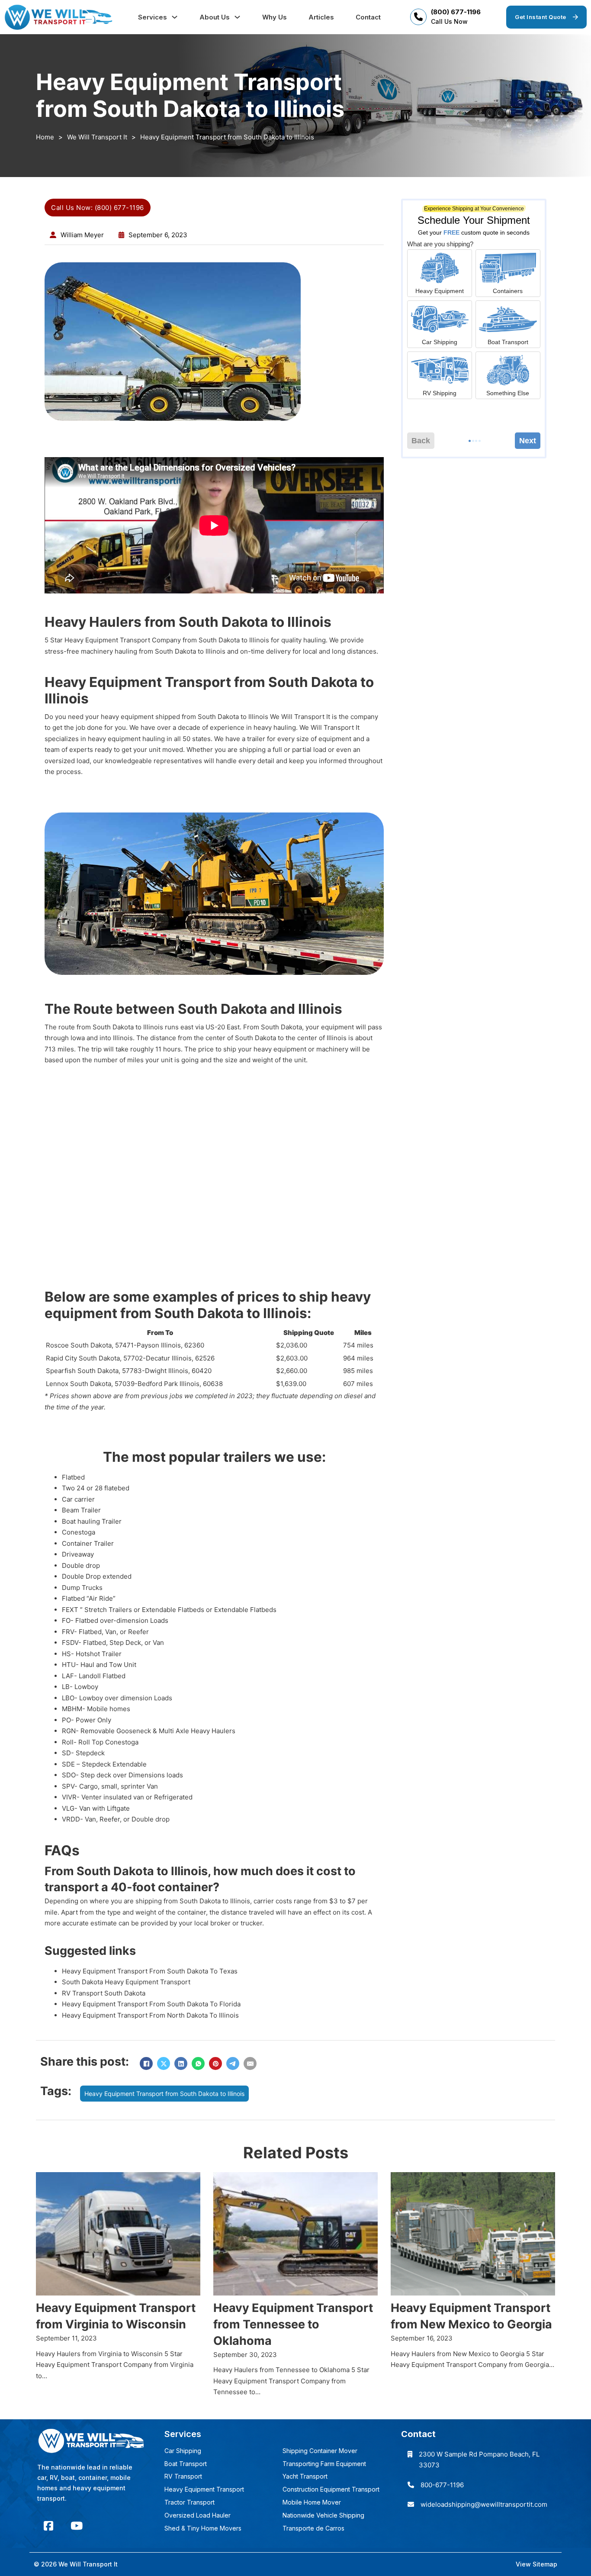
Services (153, 17)
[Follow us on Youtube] (77, 2526)
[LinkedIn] (181, 2063)
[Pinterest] (215, 2063)
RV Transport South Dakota (104, 1993)
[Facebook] (146, 2063)
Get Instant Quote (541, 17)
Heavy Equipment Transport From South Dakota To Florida (151, 2004)
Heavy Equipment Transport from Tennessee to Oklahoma (293, 2324)
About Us (215, 17)
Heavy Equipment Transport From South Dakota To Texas (150, 1971)
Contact (368, 17)
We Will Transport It (97, 137)
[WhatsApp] (198, 2063)
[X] (164, 2063)
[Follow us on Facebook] (48, 2526)
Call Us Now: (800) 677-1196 (98, 208)
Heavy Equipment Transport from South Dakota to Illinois (164, 2094)
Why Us (275, 17)
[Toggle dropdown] (175, 17)
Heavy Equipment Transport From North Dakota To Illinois (150, 2015)
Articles (321, 17)
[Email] (250, 2063)
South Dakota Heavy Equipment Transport (126, 1982)
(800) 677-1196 (456, 12)
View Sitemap (536, 2564)
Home (45, 137)
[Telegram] (233, 2063)
